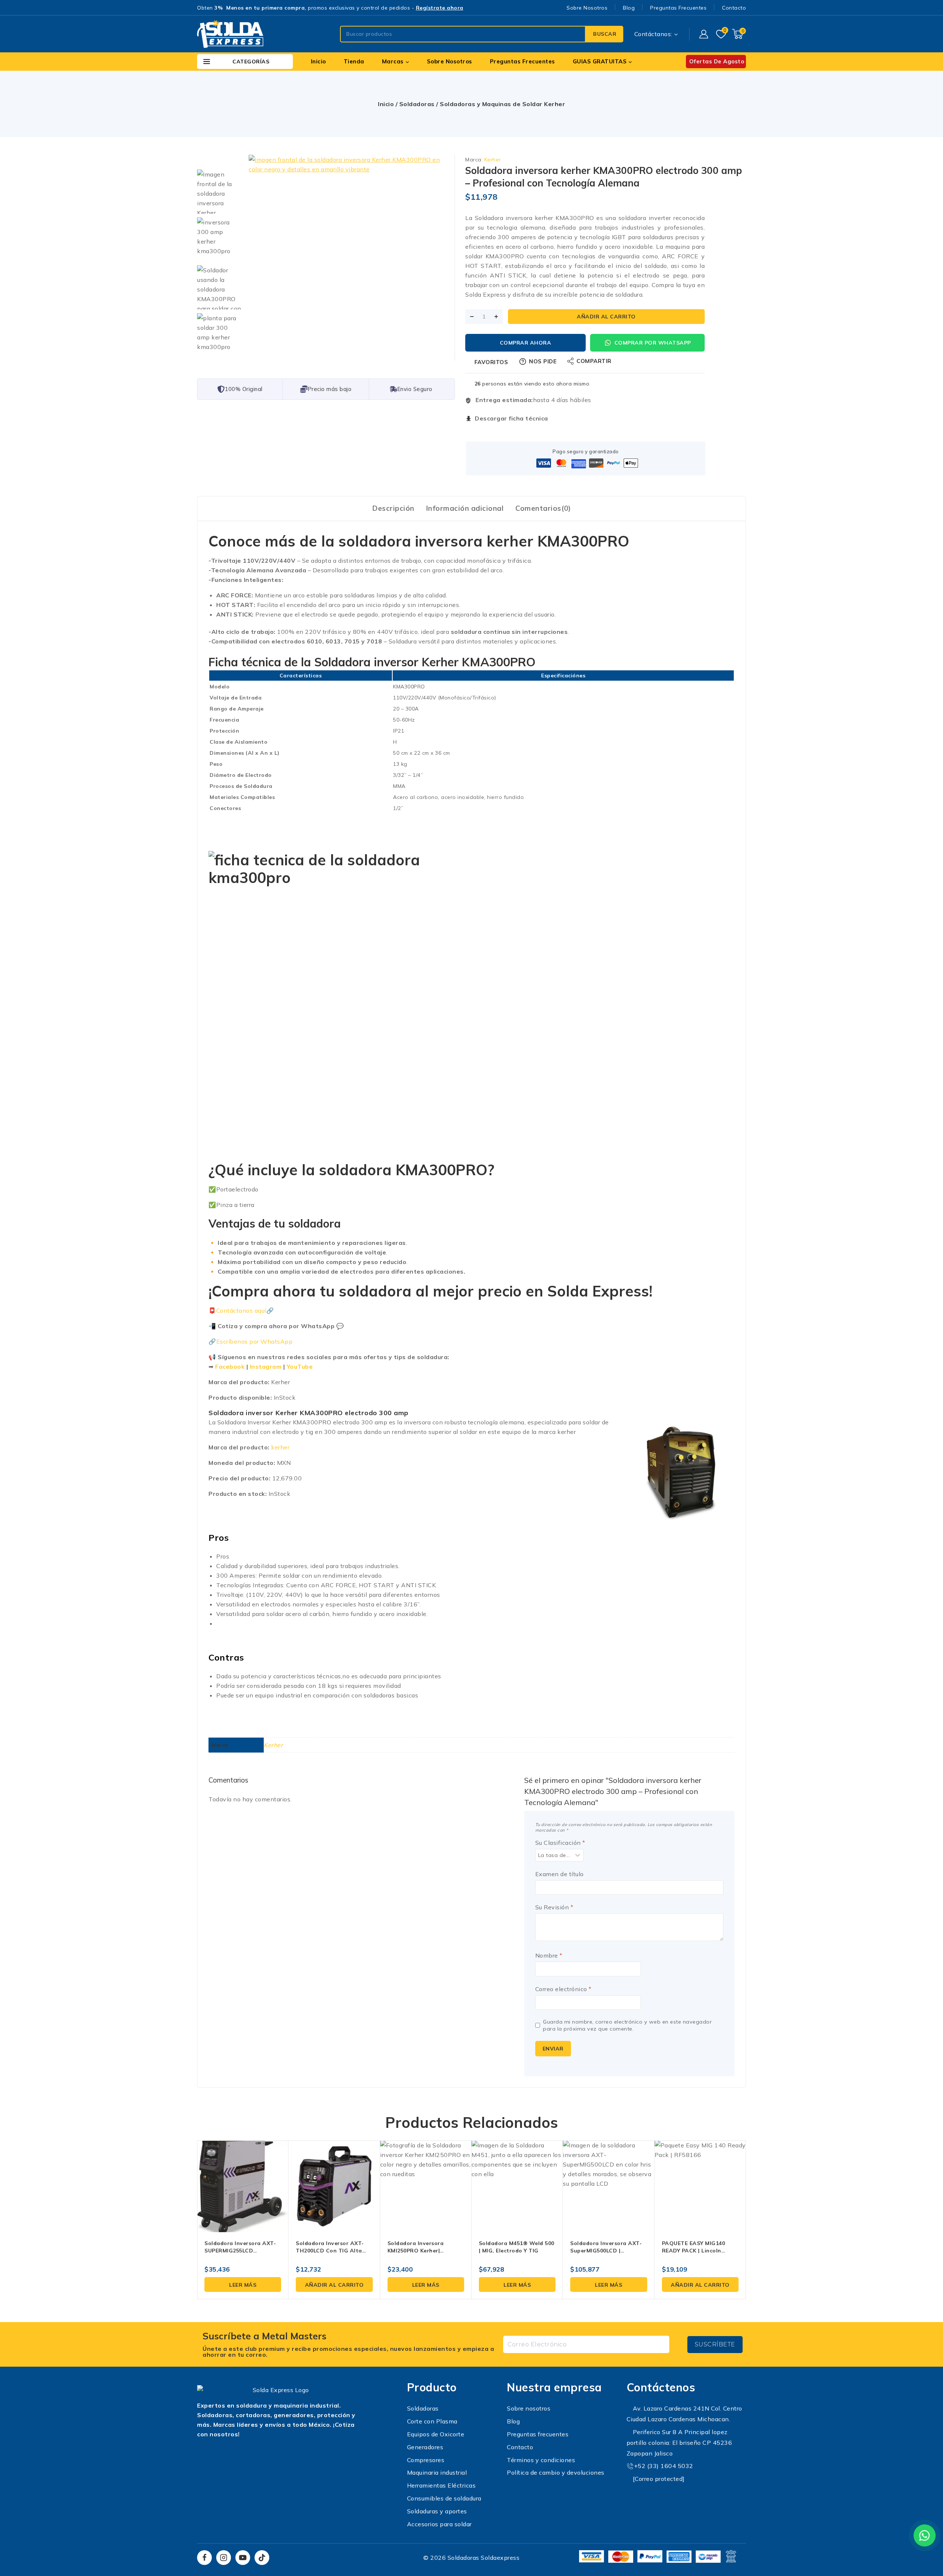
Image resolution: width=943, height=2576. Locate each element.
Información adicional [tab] (465, 508)
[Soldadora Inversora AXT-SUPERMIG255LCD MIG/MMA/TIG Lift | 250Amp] (243, 2186)
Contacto (734, 8)
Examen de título (560, 1874)
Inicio (318, 61)
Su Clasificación (560, 1843)
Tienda (354, 61)
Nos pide (543, 361)
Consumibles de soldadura (444, 2498)
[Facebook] (204, 2558)
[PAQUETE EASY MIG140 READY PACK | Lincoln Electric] (700, 2186)
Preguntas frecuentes (538, 2434)
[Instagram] (224, 2558)
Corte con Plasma (432, 2421)
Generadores (425, 2447)
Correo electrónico (563, 1989)
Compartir (594, 361)
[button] (334, 2284)
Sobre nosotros (529, 2408)
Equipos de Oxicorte (436, 2434)
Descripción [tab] (393, 508)
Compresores (426, 2460)
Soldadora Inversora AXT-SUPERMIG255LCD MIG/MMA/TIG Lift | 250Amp (242, 2251)
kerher (280, 1447)
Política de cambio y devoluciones (556, 2472)
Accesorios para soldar (439, 2524)
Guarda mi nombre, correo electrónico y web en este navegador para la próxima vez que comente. (627, 2025)
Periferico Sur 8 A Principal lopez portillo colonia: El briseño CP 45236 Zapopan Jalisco (679, 2443)
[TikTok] (262, 2558)
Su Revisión (554, 1907)
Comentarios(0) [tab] (543, 508)
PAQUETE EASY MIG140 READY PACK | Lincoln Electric (694, 2251)
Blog (629, 8)
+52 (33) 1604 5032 (664, 2466)
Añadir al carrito (606, 317)
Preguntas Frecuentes (678, 8)
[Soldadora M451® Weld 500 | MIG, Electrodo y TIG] (517, 2186)
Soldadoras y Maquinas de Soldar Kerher (502, 104)
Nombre (549, 1955)
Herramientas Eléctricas (441, 2485)
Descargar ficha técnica (511, 418)
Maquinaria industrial (437, 2472)
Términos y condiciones (541, 2460)
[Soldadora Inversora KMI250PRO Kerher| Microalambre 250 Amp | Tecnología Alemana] (426, 2186)
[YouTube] (243, 2558)
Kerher (493, 160)
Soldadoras (417, 104)
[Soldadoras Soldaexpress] (230, 34)
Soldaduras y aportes (437, 2511)
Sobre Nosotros (587, 8)
